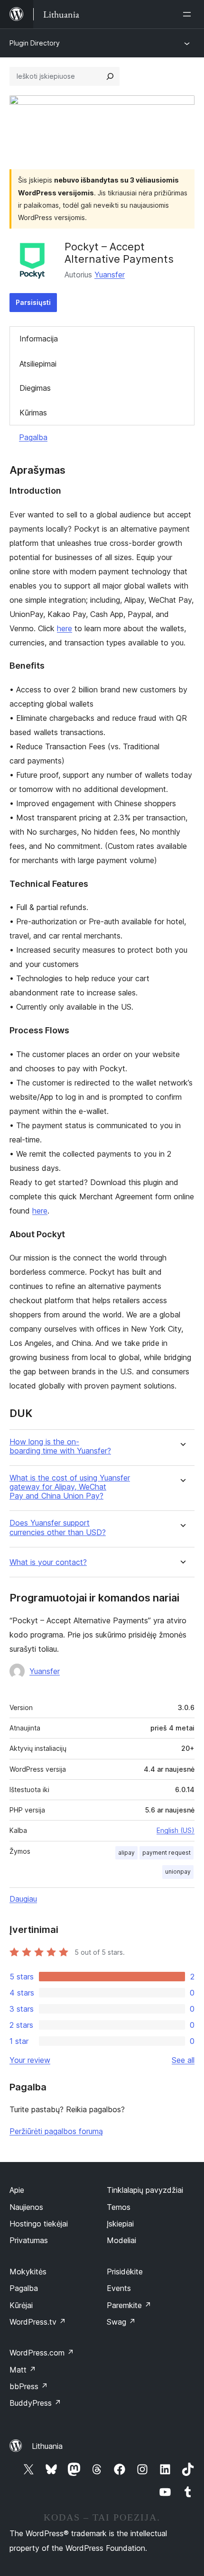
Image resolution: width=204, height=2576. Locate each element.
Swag (121, 2322)
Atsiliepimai (38, 364)
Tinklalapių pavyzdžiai (145, 2190)
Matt (23, 2370)
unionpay (178, 1872)
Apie (17, 2190)
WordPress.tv (38, 2322)
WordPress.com (42, 2353)
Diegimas (35, 388)
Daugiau (23, 1899)
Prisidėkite (125, 2272)
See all (183, 2060)
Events (119, 2288)
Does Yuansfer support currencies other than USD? (58, 1527)
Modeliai (121, 2240)
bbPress (29, 2386)
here (65, 628)
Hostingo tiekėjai (39, 2224)
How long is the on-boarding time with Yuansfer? (60, 1446)
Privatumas (29, 2240)
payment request (167, 1853)
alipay (126, 1853)
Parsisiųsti (33, 302)
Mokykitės (28, 2272)
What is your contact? (48, 1562)
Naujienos (26, 2207)
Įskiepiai (120, 2224)
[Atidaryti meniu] (189, 14)
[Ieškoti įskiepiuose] (110, 76)
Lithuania (47, 2446)
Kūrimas (33, 413)
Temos (119, 2207)
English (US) (176, 1830)
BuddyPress (35, 2403)
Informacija (39, 339)
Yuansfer (110, 275)
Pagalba (33, 437)
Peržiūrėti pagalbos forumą (56, 2131)
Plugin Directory (35, 43)
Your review (30, 2060)
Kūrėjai (21, 2305)
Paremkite (129, 2305)
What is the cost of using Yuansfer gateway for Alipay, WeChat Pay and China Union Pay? (70, 1487)
